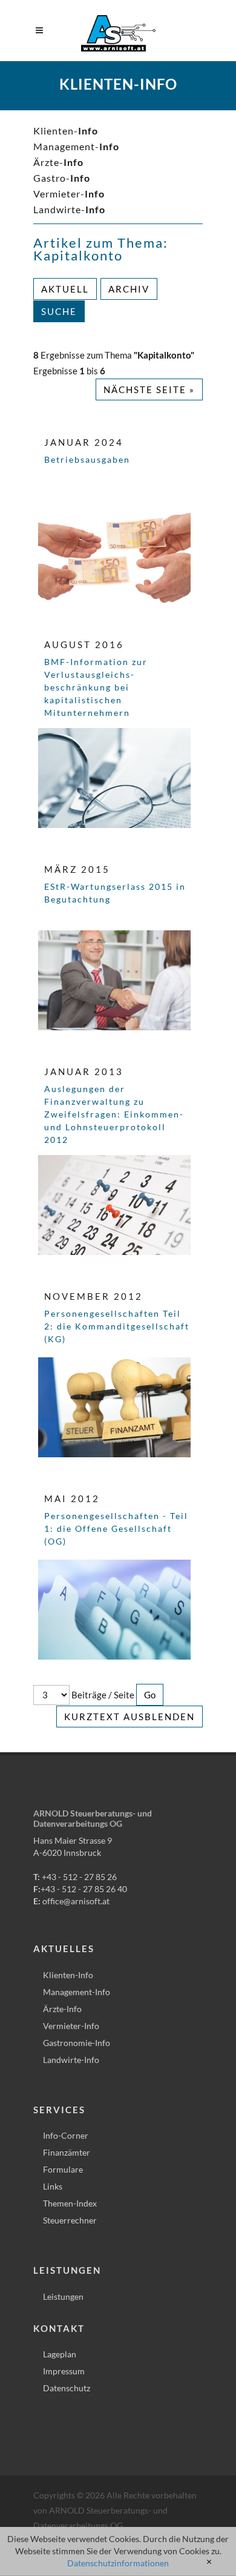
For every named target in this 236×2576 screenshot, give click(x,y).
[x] (209, 2562)
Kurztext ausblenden (129, 1717)
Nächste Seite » (149, 389)
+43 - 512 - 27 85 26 (79, 1877)
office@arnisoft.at (76, 1901)
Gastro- (62, 178)
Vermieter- (69, 194)
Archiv (129, 289)
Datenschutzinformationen (118, 2563)
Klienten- (66, 131)
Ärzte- (58, 162)
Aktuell (65, 289)
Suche (59, 311)
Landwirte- (69, 209)
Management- (76, 146)
